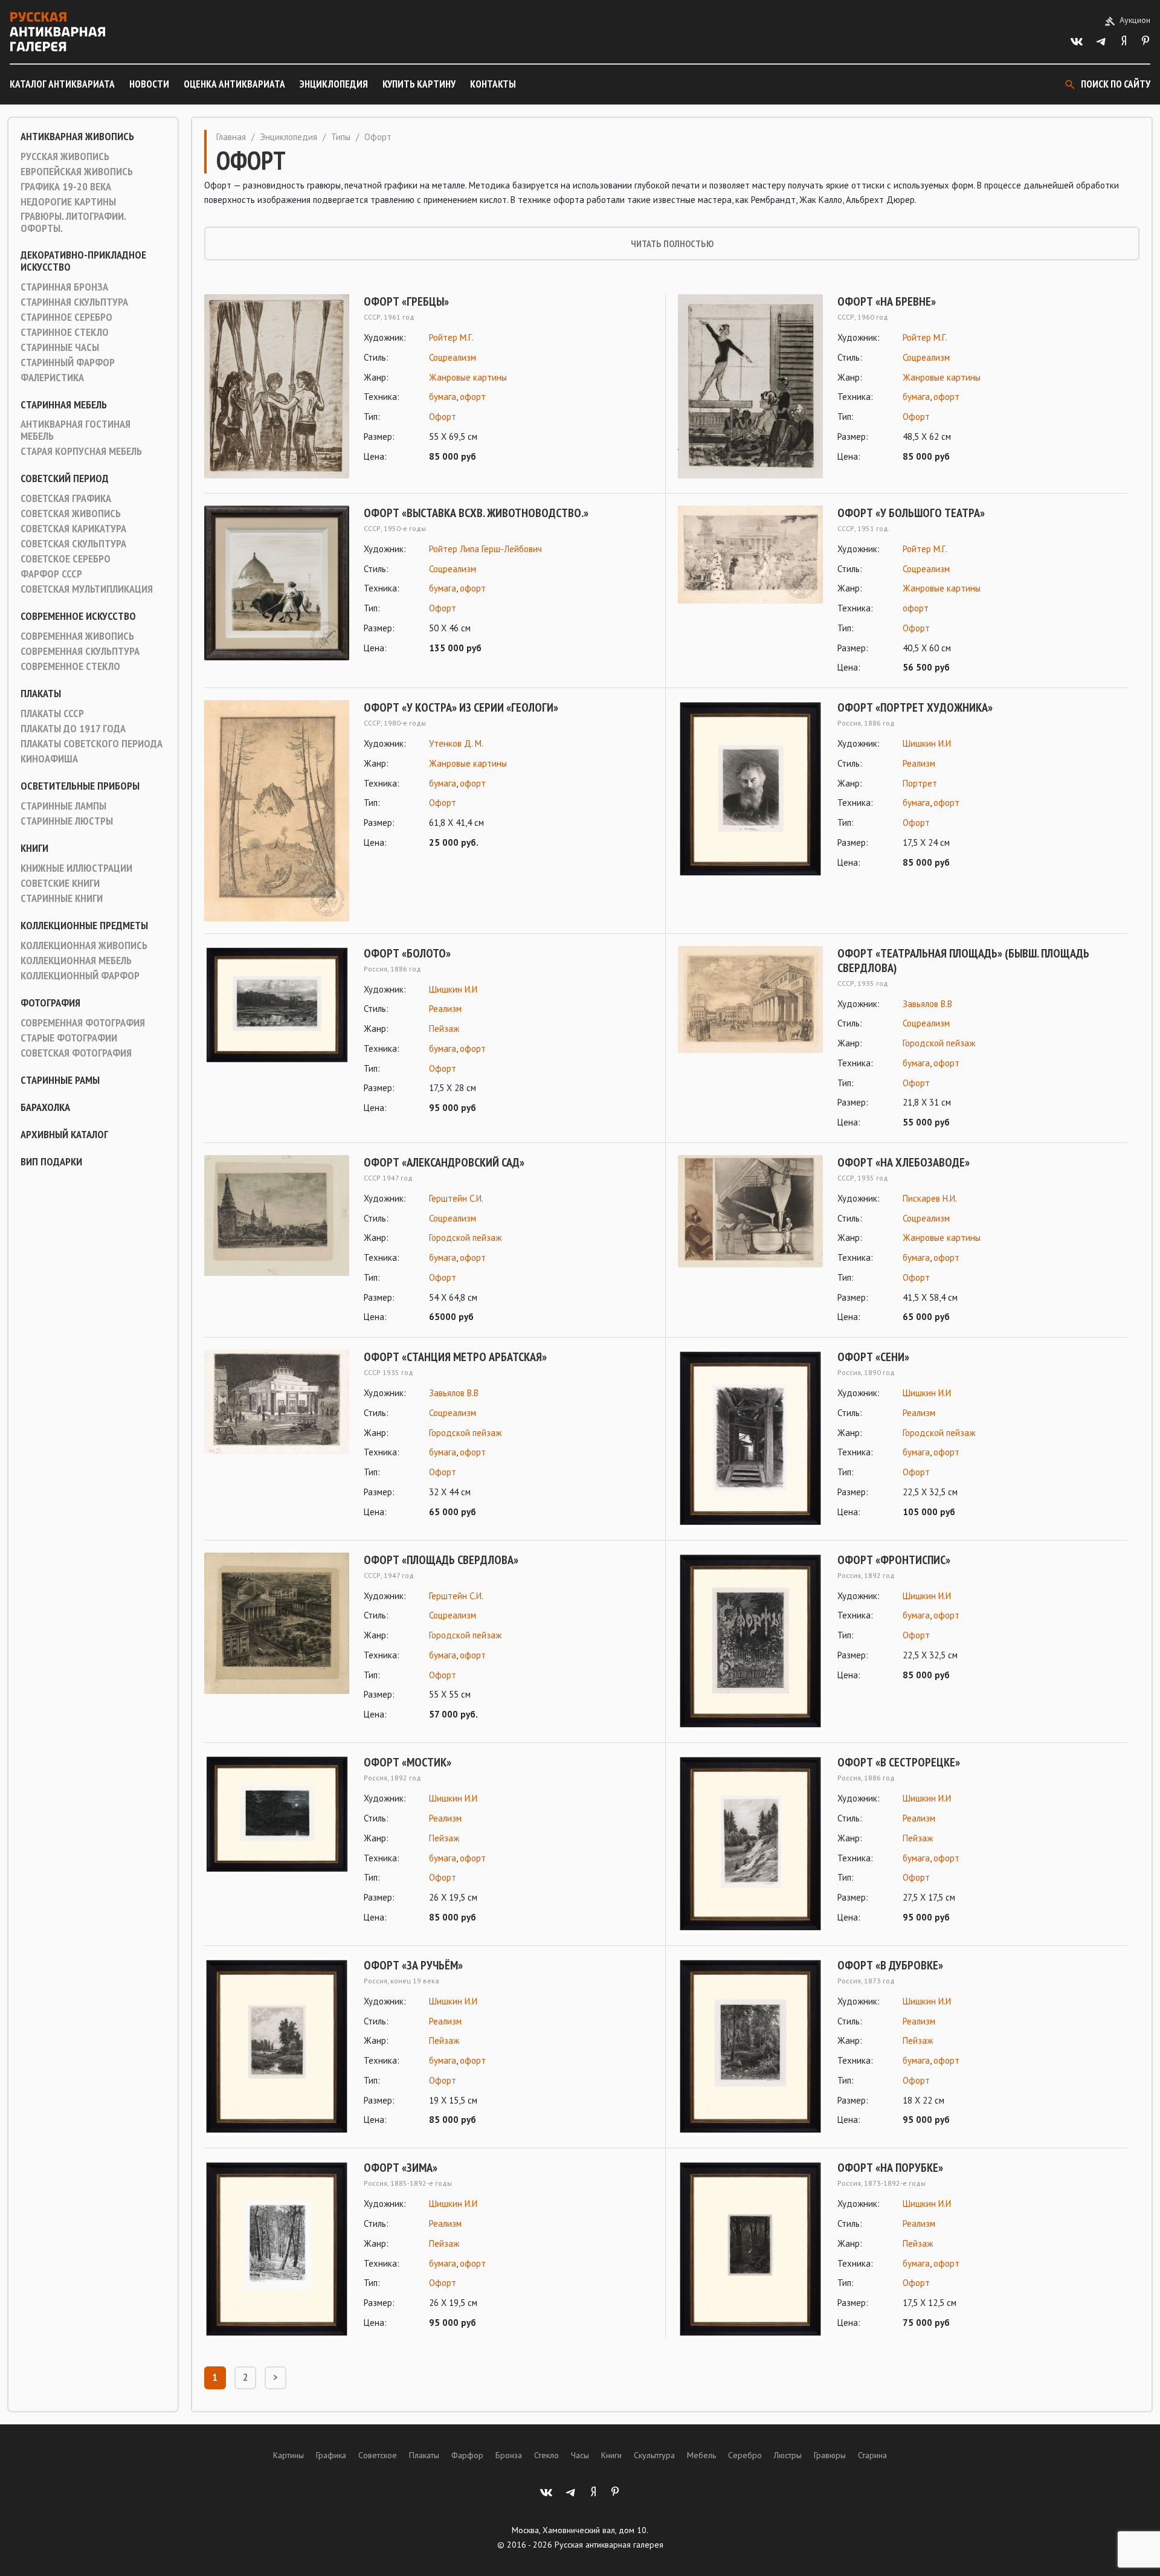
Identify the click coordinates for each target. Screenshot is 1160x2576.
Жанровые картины (468, 377)
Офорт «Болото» (407, 953)
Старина (872, 2455)
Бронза (509, 2455)
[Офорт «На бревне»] (750, 386)
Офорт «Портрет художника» (915, 707)
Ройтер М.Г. (451, 337)
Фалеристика (52, 378)
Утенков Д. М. (456, 743)
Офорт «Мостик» (408, 1762)
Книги (34, 848)
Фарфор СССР (51, 574)
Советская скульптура (73, 544)
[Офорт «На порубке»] (750, 2249)
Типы (341, 137)
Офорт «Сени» (873, 1357)
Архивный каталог (64, 1135)
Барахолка (45, 1107)
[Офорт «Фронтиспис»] (750, 1642)
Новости (149, 84)
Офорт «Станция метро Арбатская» (455, 1357)
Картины (288, 2455)
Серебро (745, 2455)
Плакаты (41, 694)
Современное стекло (70, 666)
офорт (473, 397)
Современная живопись (77, 636)
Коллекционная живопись (84, 945)
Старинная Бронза (64, 287)
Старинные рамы (60, 1080)
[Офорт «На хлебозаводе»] (750, 1240)
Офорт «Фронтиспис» (894, 1560)
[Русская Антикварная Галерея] (57, 32)
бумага (443, 397)
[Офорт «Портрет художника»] (750, 789)
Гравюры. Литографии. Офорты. (73, 222)
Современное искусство (78, 616)
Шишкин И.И (927, 743)
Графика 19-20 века (66, 187)
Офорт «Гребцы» (406, 301)
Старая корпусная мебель (81, 451)
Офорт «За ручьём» (413, 1965)
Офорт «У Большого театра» (911, 513)
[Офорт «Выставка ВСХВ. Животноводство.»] (277, 583)
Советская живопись (71, 514)
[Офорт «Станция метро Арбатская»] (277, 1435)
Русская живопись (65, 156)
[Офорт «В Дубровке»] (750, 2047)
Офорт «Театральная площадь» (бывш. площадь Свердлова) (963, 961)
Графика (331, 2455)
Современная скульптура (80, 651)
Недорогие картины (68, 202)
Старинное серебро (66, 317)
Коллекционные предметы (84, 926)
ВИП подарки (51, 1162)
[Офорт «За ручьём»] (277, 2047)
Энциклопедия (334, 84)
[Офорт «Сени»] (750, 1439)
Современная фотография (83, 1023)
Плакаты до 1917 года (73, 729)
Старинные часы (60, 347)
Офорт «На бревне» (887, 301)
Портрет (920, 783)
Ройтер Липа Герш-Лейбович (485, 549)
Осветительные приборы (80, 786)
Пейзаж (444, 1029)
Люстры (788, 2455)
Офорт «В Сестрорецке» (899, 1762)
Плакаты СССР (52, 713)
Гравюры (830, 2455)
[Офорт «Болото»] (277, 1031)
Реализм (919, 763)
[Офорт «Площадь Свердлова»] (277, 1637)
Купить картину (419, 84)
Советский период (65, 478)
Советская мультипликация (87, 589)
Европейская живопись (77, 172)
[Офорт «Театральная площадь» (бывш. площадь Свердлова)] (750, 1038)
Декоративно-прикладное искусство (83, 261)
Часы (580, 2455)
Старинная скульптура (74, 302)
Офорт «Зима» (401, 2168)
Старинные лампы (63, 806)
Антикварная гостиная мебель (76, 430)
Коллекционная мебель (76, 961)
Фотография (50, 1003)
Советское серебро (66, 559)
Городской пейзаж (939, 1043)
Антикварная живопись (77, 137)
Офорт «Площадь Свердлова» (441, 1560)
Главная (231, 137)
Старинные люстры (67, 821)
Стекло (546, 2455)
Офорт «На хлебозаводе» (904, 1162)
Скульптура (654, 2455)
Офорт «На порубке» (890, 2168)
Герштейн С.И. (456, 1198)
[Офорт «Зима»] (277, 2249)
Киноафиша (49, 759)
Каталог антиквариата (62, 84)
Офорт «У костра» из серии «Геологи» (461, 707)
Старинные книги (62, 898)
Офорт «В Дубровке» (890, 1965)
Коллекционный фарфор (80, 976)
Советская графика (66, 498)
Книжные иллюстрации (76, 868)
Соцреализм (453, 357)
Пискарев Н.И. (930, 1198)
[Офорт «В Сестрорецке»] (750, 1844)
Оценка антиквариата (234, 84)
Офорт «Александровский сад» (444, 1162)
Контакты (493, 84)
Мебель (701, 2455)
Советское (378, 2455)
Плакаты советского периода (92, 744)
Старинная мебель (64, 405)
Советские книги (60, 883)
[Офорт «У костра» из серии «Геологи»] (277, 810)
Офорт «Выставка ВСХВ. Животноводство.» (476, 513)
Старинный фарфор (68, 362)
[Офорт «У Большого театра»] (750, 591)
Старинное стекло (65, 332)
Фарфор (467, 2455)
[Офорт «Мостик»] (277, 1840)
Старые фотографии (69, 1038)
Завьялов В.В (927, 1004)
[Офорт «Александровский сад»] (277, 1240)
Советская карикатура (73, 529)
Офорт (443, 417)
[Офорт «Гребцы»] (277, 386)
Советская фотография (76, 1053)
